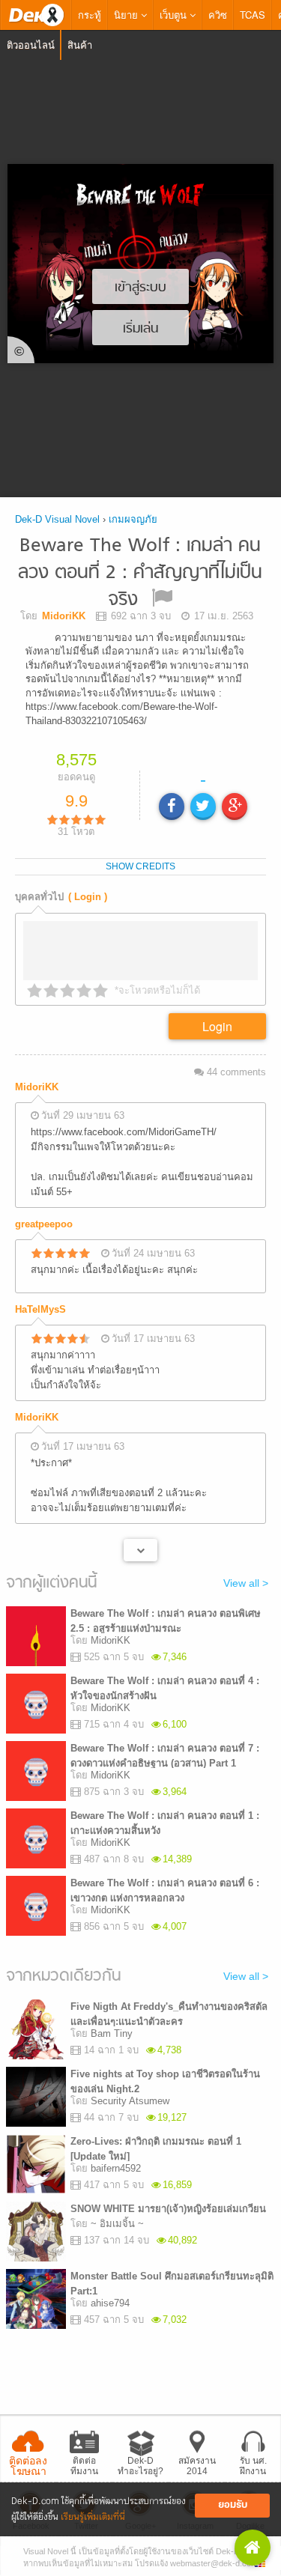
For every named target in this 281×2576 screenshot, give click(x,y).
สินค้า (80, 45)
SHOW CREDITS (140, 851)
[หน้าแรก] (36, 15)
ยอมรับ (233, 2505)
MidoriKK (37, 1072)
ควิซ (218, 15)
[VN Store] (253, 2548)
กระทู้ (90, 15)
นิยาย (127, 15)
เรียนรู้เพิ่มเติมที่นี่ (93, 2517)
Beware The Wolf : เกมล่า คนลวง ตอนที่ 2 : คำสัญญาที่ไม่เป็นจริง (140, 573)
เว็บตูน (175, 15)
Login (217, 1011)
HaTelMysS (40, 1295)
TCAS (253, 15)
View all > (246, 1568)
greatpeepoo (44, 1210)
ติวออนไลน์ (31, 45)
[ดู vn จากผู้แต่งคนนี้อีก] (140, 1535)
